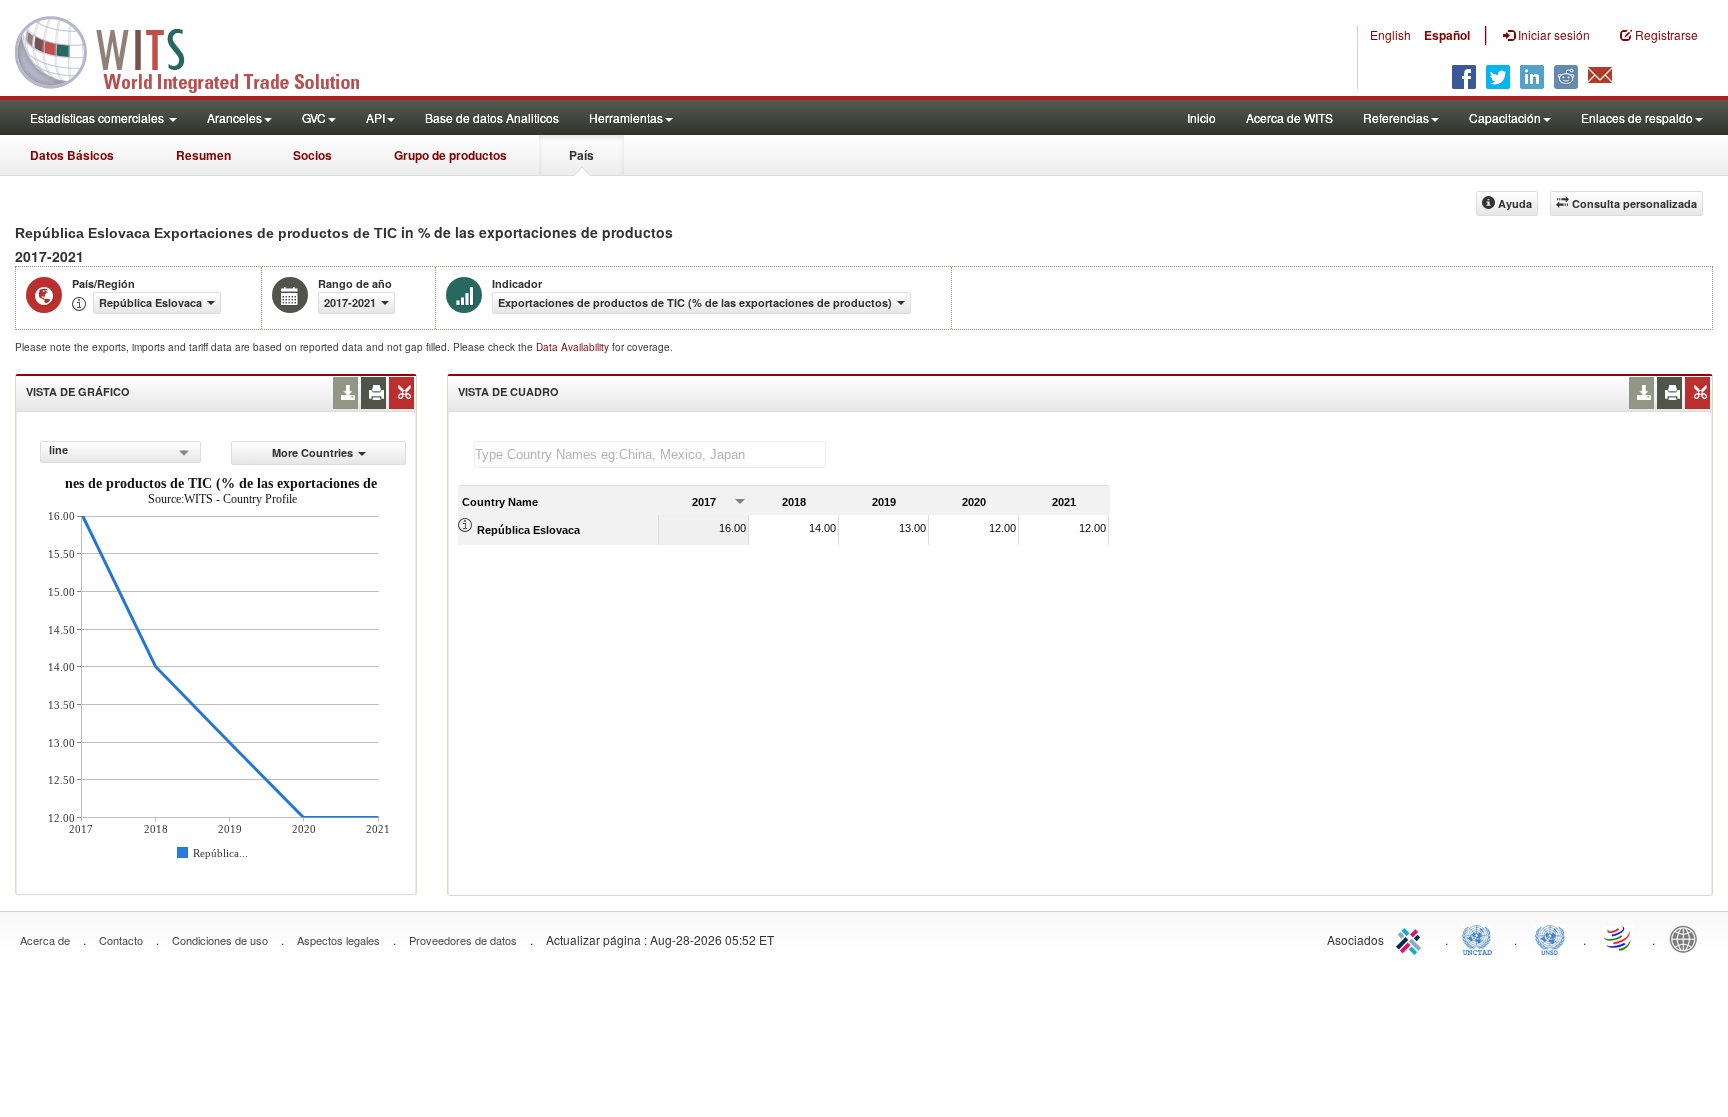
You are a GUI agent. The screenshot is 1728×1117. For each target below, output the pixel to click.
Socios (312, 155)
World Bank (1688, 938)
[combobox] (120, 452)
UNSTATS (1550, 938)
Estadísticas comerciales (98, 117)
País (581, 155)
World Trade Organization (1619, 938)
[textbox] (650, 454)
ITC (1412, 938)
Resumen (203, 155)
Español (1447, 35)
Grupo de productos (450, 155)
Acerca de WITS (1289, 117)
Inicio (1201, 117)
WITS (200, 50)
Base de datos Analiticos (492, 117)
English (1390, 34)
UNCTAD (1481, 938)
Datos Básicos (72, 155)
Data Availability (574, 347)
